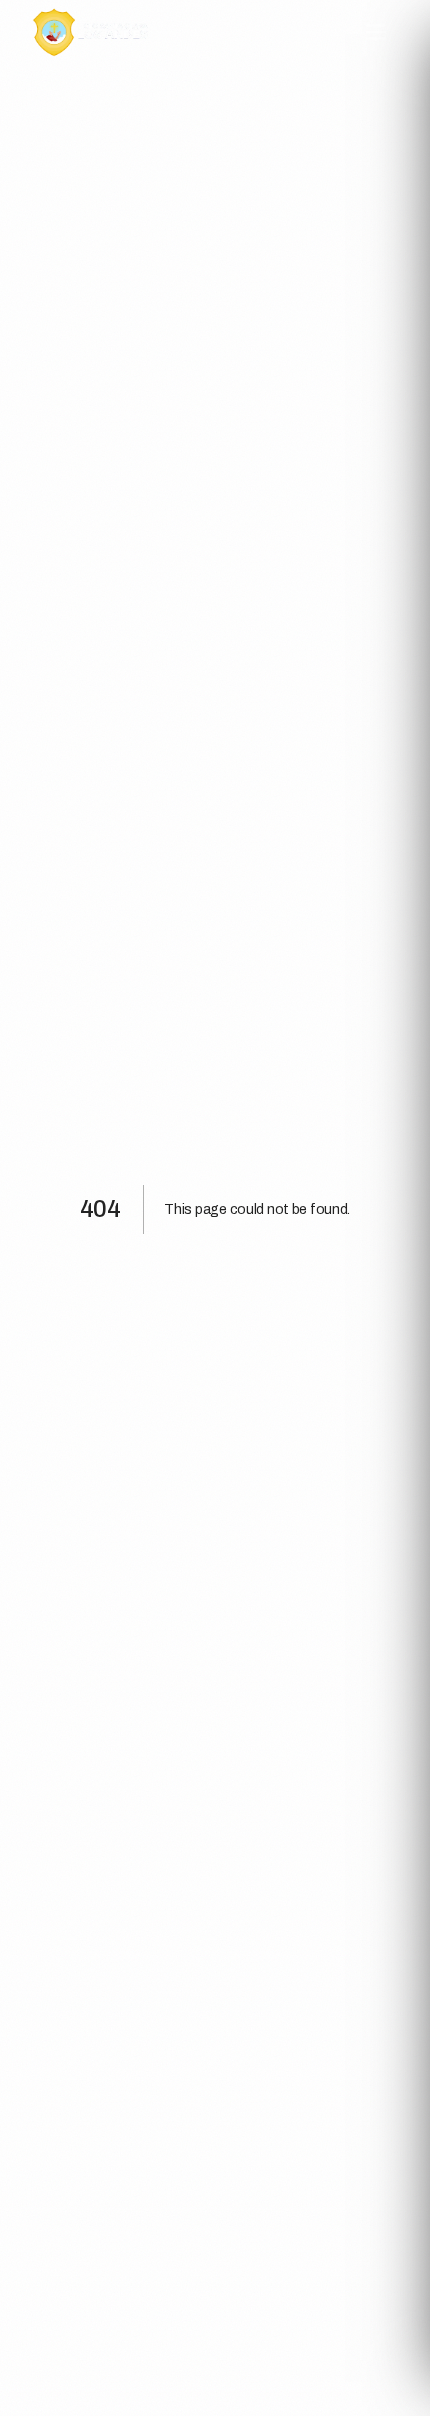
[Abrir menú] (376, 32)
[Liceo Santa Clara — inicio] (90, 32)
